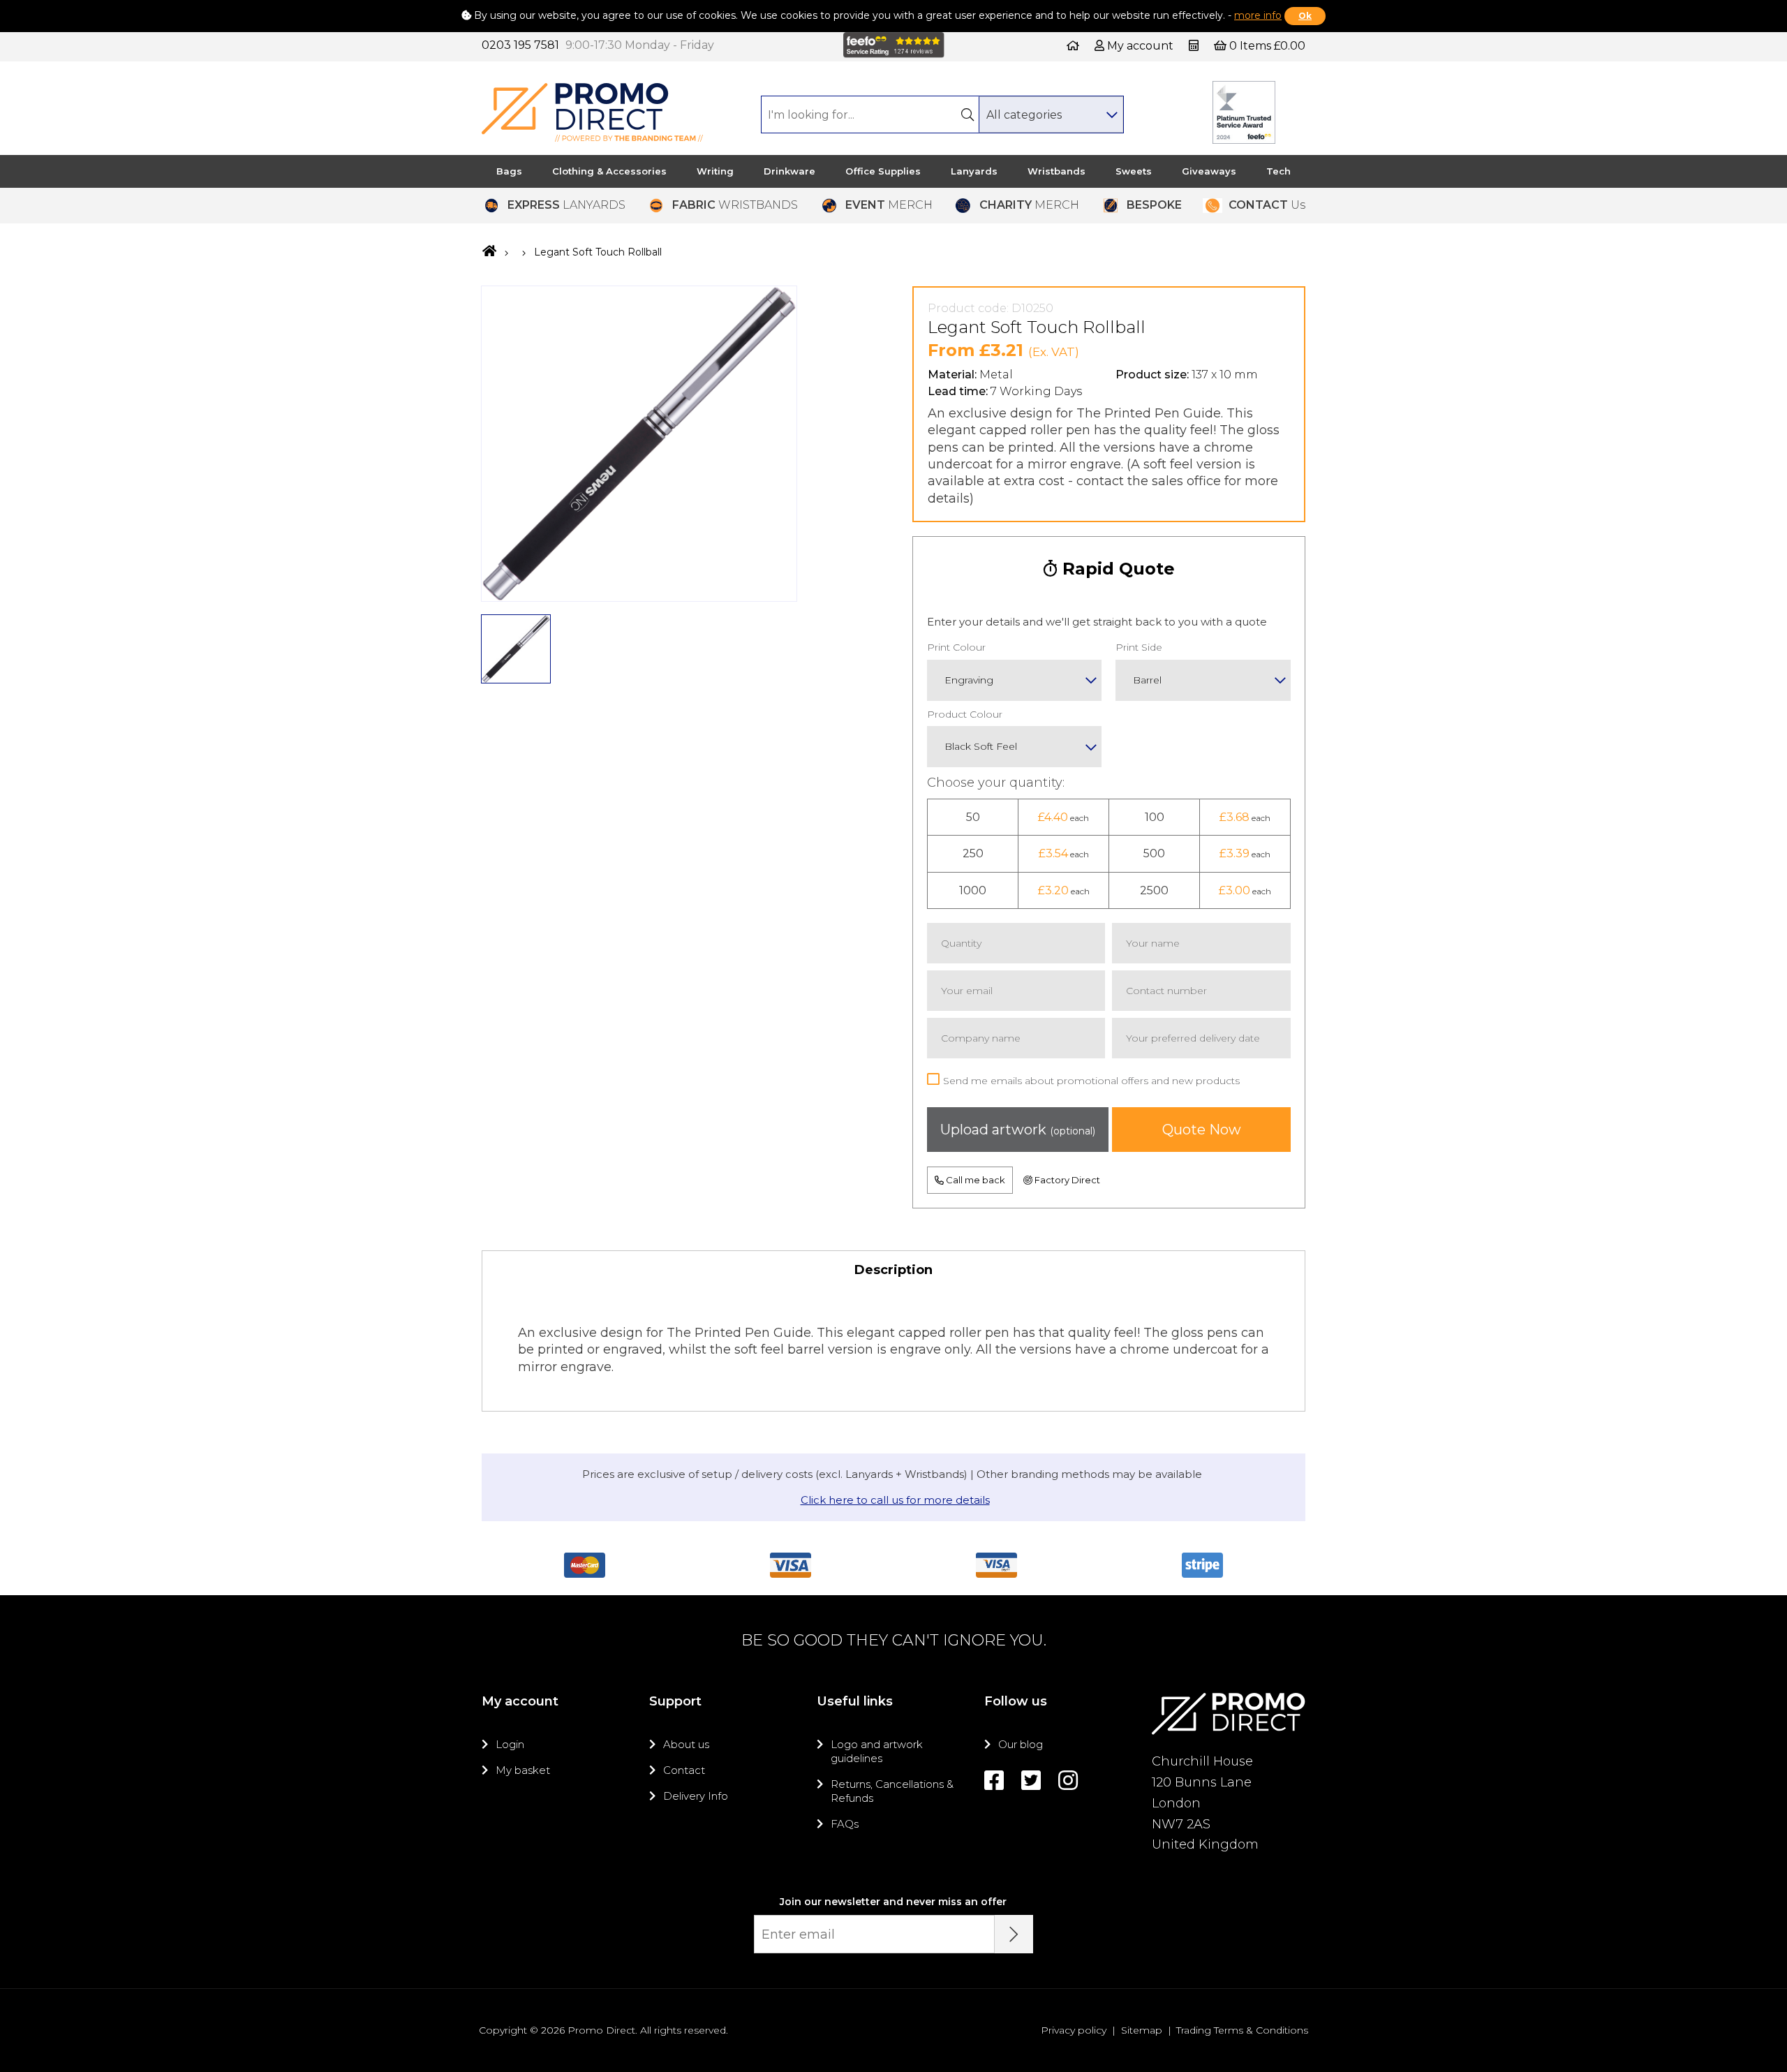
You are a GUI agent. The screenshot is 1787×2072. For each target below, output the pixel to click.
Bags (509, 171)
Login (510, 1744)
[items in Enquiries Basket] (1195, 46)
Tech (1278, 171)
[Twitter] (1031, 1781)
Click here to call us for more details (895, 1500)
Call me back (974, 1180)
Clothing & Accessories (609, 171)
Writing (715, 171)
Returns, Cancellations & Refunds (892, 1791)
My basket (523, 1770)
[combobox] (1051, 114)
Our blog (1021, 1744)
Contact (684, 1770)
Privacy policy (1074, 2030)
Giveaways (1209, 171)
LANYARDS (566, 205)
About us (686, 1744)
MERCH (889, 205)
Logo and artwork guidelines (877, 1751)
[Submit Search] (967, 114)
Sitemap (1142, 2030)
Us (1267, 205)
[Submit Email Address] (1014, 1934)
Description (893, 1270)
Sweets (1134, 171)
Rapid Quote (1116, 569)
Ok (1305, 16)
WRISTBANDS (735, 205)
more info (1258, 15)
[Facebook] (994, 1781)
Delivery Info (696, 1796)
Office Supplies (883, 171)
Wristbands (1056, 171)
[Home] (1073, 46)
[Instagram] (1068, 1781)
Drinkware (789, 171)
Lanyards (974, 171)
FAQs (845, 1824)
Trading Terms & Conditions (1242, 2030)
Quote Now (1202, 1130)
